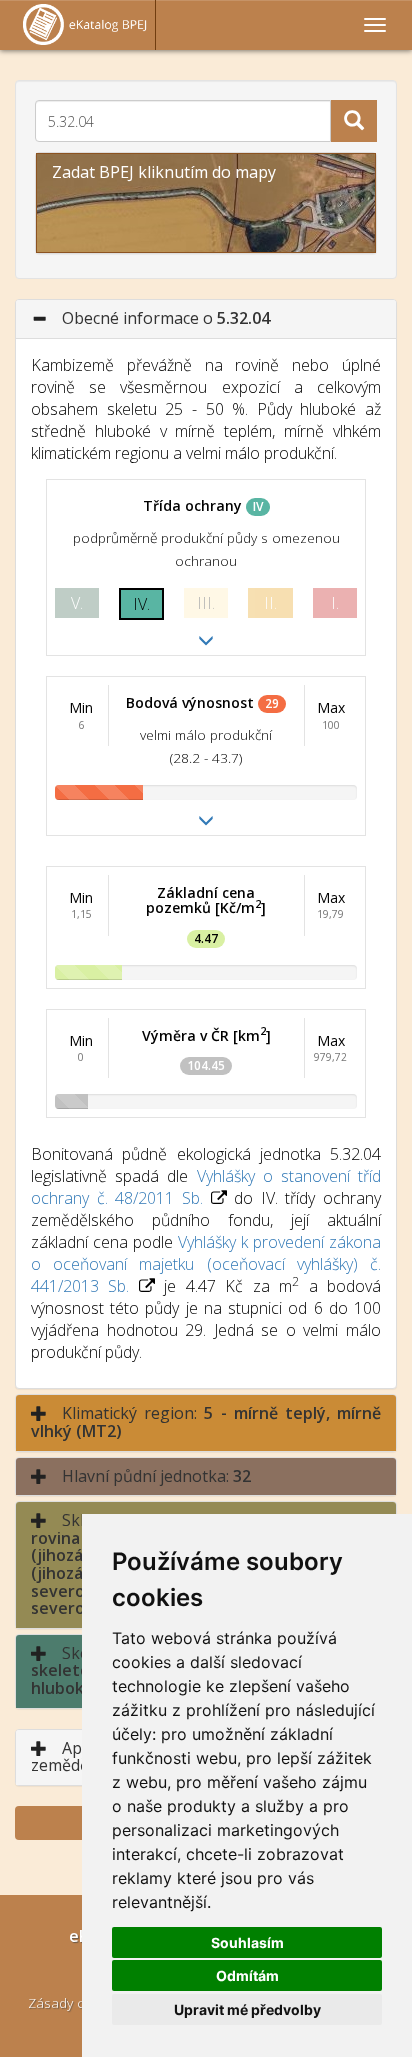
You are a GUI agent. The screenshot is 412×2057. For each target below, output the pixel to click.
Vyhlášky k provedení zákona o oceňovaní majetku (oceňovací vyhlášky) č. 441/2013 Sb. (206, 1264)
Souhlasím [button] (247, 1942)
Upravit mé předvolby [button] (247, 2009)
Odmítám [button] (247, 1975)
